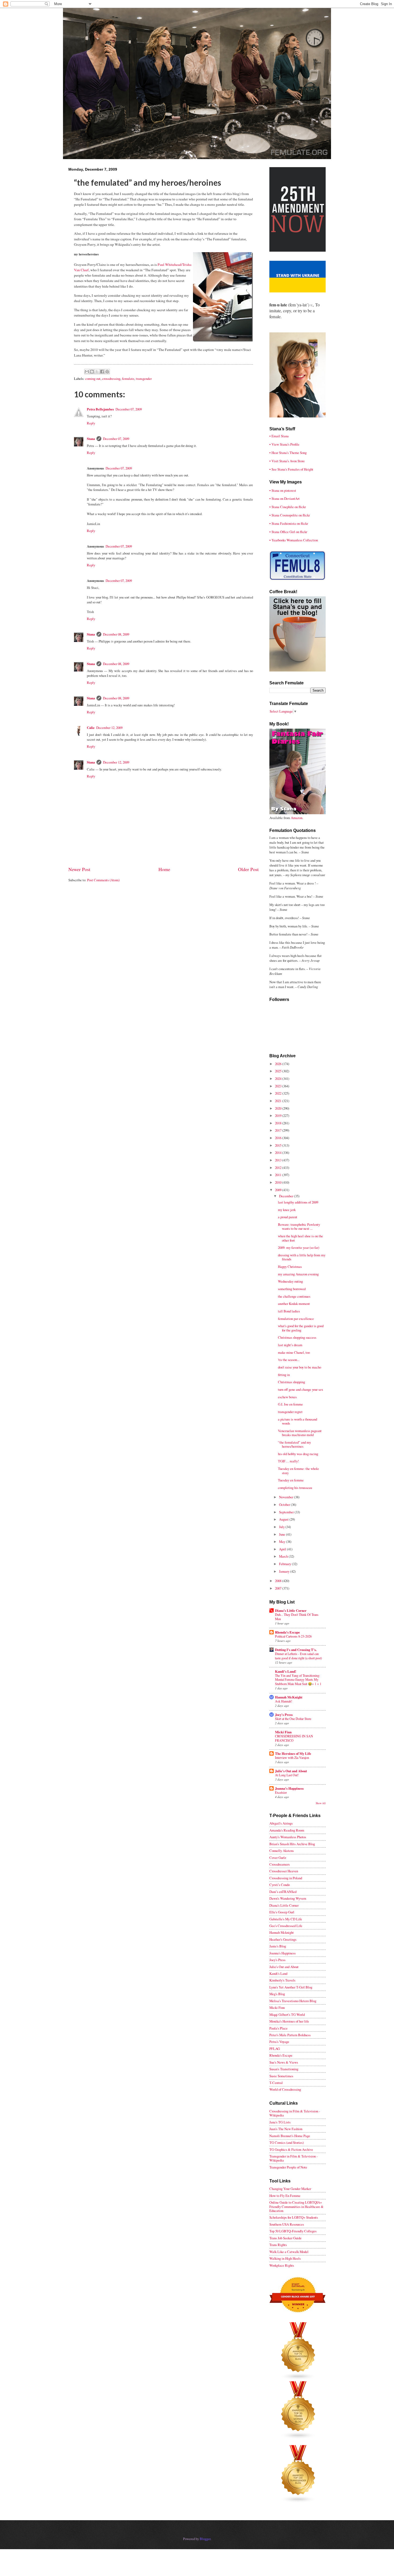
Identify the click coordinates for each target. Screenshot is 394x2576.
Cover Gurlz (278, 1858)
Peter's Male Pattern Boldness (290, 2035)
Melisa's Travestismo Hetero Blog (293, 2001)
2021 (279, 1101)
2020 (279, 1108)
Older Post (248, 869)
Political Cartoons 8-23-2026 (293, 1636)
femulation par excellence (296, 1319)
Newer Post (79, 869)
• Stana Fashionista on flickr (289, 523)
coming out (93, 379)
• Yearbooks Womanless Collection (294, 540)
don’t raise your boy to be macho (300, 1367)
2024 (279, 1078)
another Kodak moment (294, 1304)
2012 (279, 1168)
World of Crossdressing (285, 2089)
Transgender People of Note (288, 2167)
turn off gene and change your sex (300, 1389)
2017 (279, 1130)
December (287, 1196)
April (283, 1549)
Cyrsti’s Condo (280, 1885)
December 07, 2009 (129, 409)
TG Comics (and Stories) (287, 2142)
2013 (279, 1160)
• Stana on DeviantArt (285, 498)
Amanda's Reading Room (287, 1830)
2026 (279, 1064)
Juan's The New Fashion (286, 2129)
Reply (91, 423)
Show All (321, 1803)
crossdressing (111, 379)
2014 (279, 1153)
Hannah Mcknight (282, 1932)
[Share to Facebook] (102, 372)
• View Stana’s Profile (284, 444)
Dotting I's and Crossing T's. (296, 1650)
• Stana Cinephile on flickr (288, 507)
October (285, 1504)
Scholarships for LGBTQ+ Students (294, 2217)
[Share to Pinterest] (107, 372)
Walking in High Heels (285, 2258)
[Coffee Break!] (298, 670)
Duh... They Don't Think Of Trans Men (297, 1617)
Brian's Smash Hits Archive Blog (292, 1844)
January (285, 1571)
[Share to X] (97, 372)
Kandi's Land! (286, 1671)
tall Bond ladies (289, 1311)
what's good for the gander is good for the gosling (301, 1328)
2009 (279, 1190)
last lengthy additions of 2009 (298, 1202)
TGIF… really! (288, 1461)
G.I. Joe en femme (290, 1404)
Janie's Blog (278, 1946)
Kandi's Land (278, 1973)
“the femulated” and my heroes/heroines (294, 1444)
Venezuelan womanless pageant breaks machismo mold (300, 1433)
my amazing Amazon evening (298, 1274)
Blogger (205, 2539)
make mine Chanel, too (294, 1352)
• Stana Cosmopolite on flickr (290, 515)
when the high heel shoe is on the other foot (300, 1238)
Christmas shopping (291, 1382)
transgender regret (290, 1412)
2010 (279, 1182)
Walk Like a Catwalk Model (289, 2252)
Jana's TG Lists (280, 2122)
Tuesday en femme (291, 1480)
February (285, 1564)
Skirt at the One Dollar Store (293, 1719)
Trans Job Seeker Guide (285, 2238)
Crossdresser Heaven (284, 1871)
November (287, 1497)
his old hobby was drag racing (298, 1454)
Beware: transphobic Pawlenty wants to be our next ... (299, 1226)
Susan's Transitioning (284, 2069)
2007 (279, 1588)
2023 (279, 1086)
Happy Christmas (290, 1267)
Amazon (297, 818)
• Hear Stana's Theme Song (288, 453)
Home (164, 869)
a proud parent (288, 1217)
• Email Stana (279, 436)
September (287, 1512)
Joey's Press (284, 1715)
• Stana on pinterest (283, 490)
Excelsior (281, 1792)
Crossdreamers (280, 1864)
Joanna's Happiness (289, 1788)
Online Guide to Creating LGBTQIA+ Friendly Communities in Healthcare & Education (296, 2206)
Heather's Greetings (283, 1939)
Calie (91, 728)
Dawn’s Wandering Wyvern (288, 1898)
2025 (279, 1071)
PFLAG (275, 2049)
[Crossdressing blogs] (298, 2379)
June (283, 1534)
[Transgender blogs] (298, 2502)
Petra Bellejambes (100, 409)
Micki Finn (283, 1732)
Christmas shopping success (297, 1337)
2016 (279, 1138)
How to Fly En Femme (285, 2196)
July (282, 1527)
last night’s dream (290, 1345)
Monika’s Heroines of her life (289, 2021)
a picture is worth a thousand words (298, 1421)
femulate (128, 379)
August (284, 1519)
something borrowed (292, 1289)
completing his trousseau (295, 1488)
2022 (279, 1093)
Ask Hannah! (284, 1701)
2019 (279, 1115)
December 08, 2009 (116, 634)
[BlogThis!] (92, 372)
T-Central (276, 2083)
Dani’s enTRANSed (283, 1892)
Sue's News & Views (284, 2062)
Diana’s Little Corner (291, 1610)
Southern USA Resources (287, 2224)
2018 (279, 1123)
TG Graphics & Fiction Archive (291, 2149)
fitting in (284, 1375)
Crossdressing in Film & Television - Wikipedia (295, 2113)
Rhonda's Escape (287, 1632)
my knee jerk (287, 1210)
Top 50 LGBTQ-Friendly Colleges (293, 2231)
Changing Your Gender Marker (290, 2189)
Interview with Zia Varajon (292, 1757)
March (284, 1556)
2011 (279, 1175)
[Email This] (87, 372)
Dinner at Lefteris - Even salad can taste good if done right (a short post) (298, 1656)
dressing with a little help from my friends (302, 1257)
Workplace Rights (282, 2265)
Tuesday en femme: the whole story (298, 1471)
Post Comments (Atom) (103, 880)
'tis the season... (289, 1360)
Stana (91, 439)
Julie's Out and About (291, 1771)
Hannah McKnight (289, 1697)
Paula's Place (278, 2028)
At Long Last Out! (287, 1775)
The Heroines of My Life (293, 1753)
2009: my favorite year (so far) (299, 1247)
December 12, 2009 (109, 728)
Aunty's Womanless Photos (288, 1837)
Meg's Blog (277, 1994)
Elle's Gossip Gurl (282, 1912)
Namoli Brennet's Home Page (290, 2136)
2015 (279, 1145)
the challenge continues (294, 1296)
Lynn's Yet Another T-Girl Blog (291, 1987)
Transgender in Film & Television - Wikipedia (293, 2158)
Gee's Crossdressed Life (286, 1926)
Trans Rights (278, 2245)
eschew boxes (287, 1397)
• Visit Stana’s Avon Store (287, 461)
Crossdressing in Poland (286, 1878)
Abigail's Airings (281, 1823)
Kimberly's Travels (282, 1980)
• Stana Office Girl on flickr (288, 532)
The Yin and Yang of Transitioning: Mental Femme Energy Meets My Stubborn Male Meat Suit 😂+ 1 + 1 (298, 1680)
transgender (144, 379)
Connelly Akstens (282, 1851)
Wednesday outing (290, 1281)
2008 (279, 1581)
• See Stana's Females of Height (291, 469)
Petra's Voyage (279, 2042)
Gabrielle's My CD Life (286, 1919)
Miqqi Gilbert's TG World (287, 2014)
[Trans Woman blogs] (298, 2438)
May (283, 1542)
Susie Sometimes (281, 2076)
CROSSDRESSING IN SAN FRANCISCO (294, 1738)
